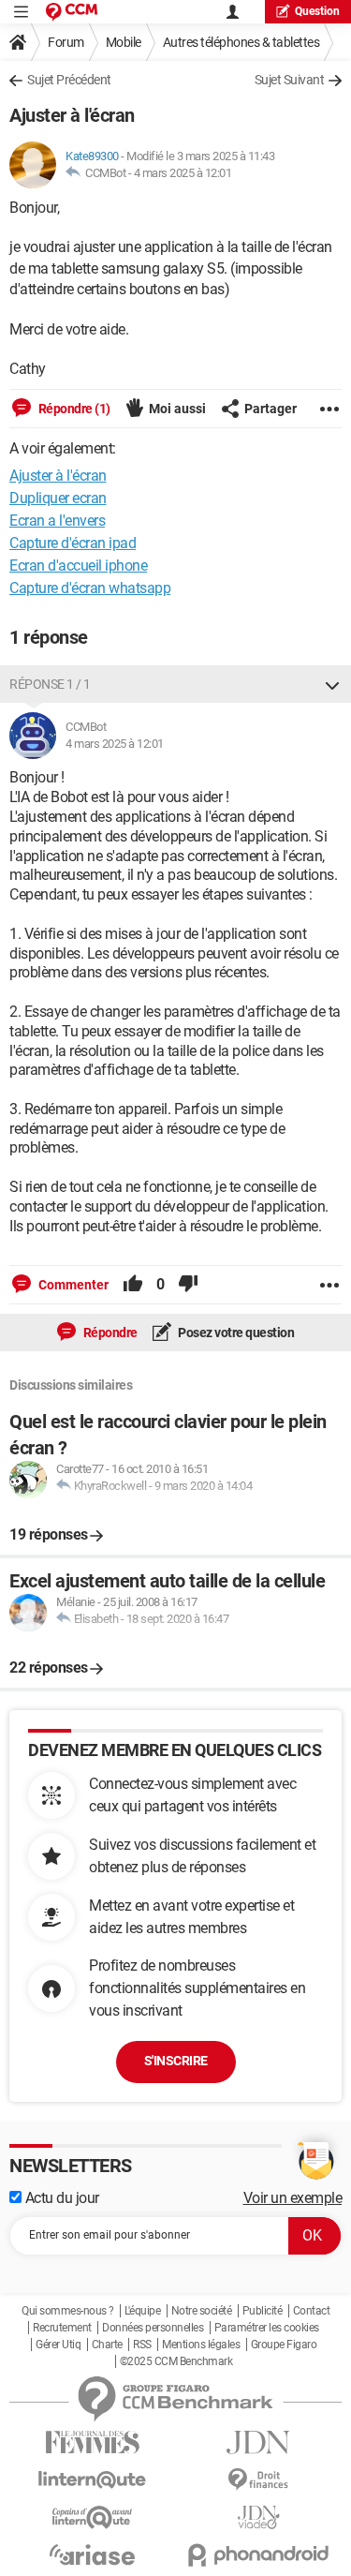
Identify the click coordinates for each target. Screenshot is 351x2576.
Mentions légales (201, 2345)
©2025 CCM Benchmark (176, 2361)
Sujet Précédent (69, 80)
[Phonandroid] (259, 2555)
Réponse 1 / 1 (50, 684)
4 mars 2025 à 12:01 (183, 173)
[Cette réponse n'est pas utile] (188, 1285)
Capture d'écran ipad (73, 543)
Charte (107, 2345)
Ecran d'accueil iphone (78, 566)
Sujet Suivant (290, 80)
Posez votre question (235, 1333)
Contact (312, 2311)
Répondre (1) (73, 409)
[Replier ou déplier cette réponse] (332, 684)
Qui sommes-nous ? (68, 2311)
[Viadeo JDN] (259, 2517)
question (317, 11)
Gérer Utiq (58, 2345)
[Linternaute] (93, 2480)
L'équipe (142, 2311)
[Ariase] (93, 2554)
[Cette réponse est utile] (133, 1285)
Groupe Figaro (284, 2345)
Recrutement (62, 2328)
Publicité (263, 2311)
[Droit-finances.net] (259, 2480)
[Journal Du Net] (259, 2442)
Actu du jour (60, 2198)
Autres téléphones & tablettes (241, 42)
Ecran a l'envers (57, 521)
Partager (271, 409)
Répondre (109, 1333)
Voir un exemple (293, 2198)
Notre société (202, 2311)
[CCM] (72, 12)
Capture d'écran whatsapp (90, 588)
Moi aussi (177, 409)
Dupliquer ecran (58, 498)
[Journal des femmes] (93, 2442)
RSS (142, 2345)
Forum (66, 42)
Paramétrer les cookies (267, 2328)
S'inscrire (176, 2061)
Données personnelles (153, 2328)
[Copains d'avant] (93, 2517)
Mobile (124, 42)
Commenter (72, 1285)
